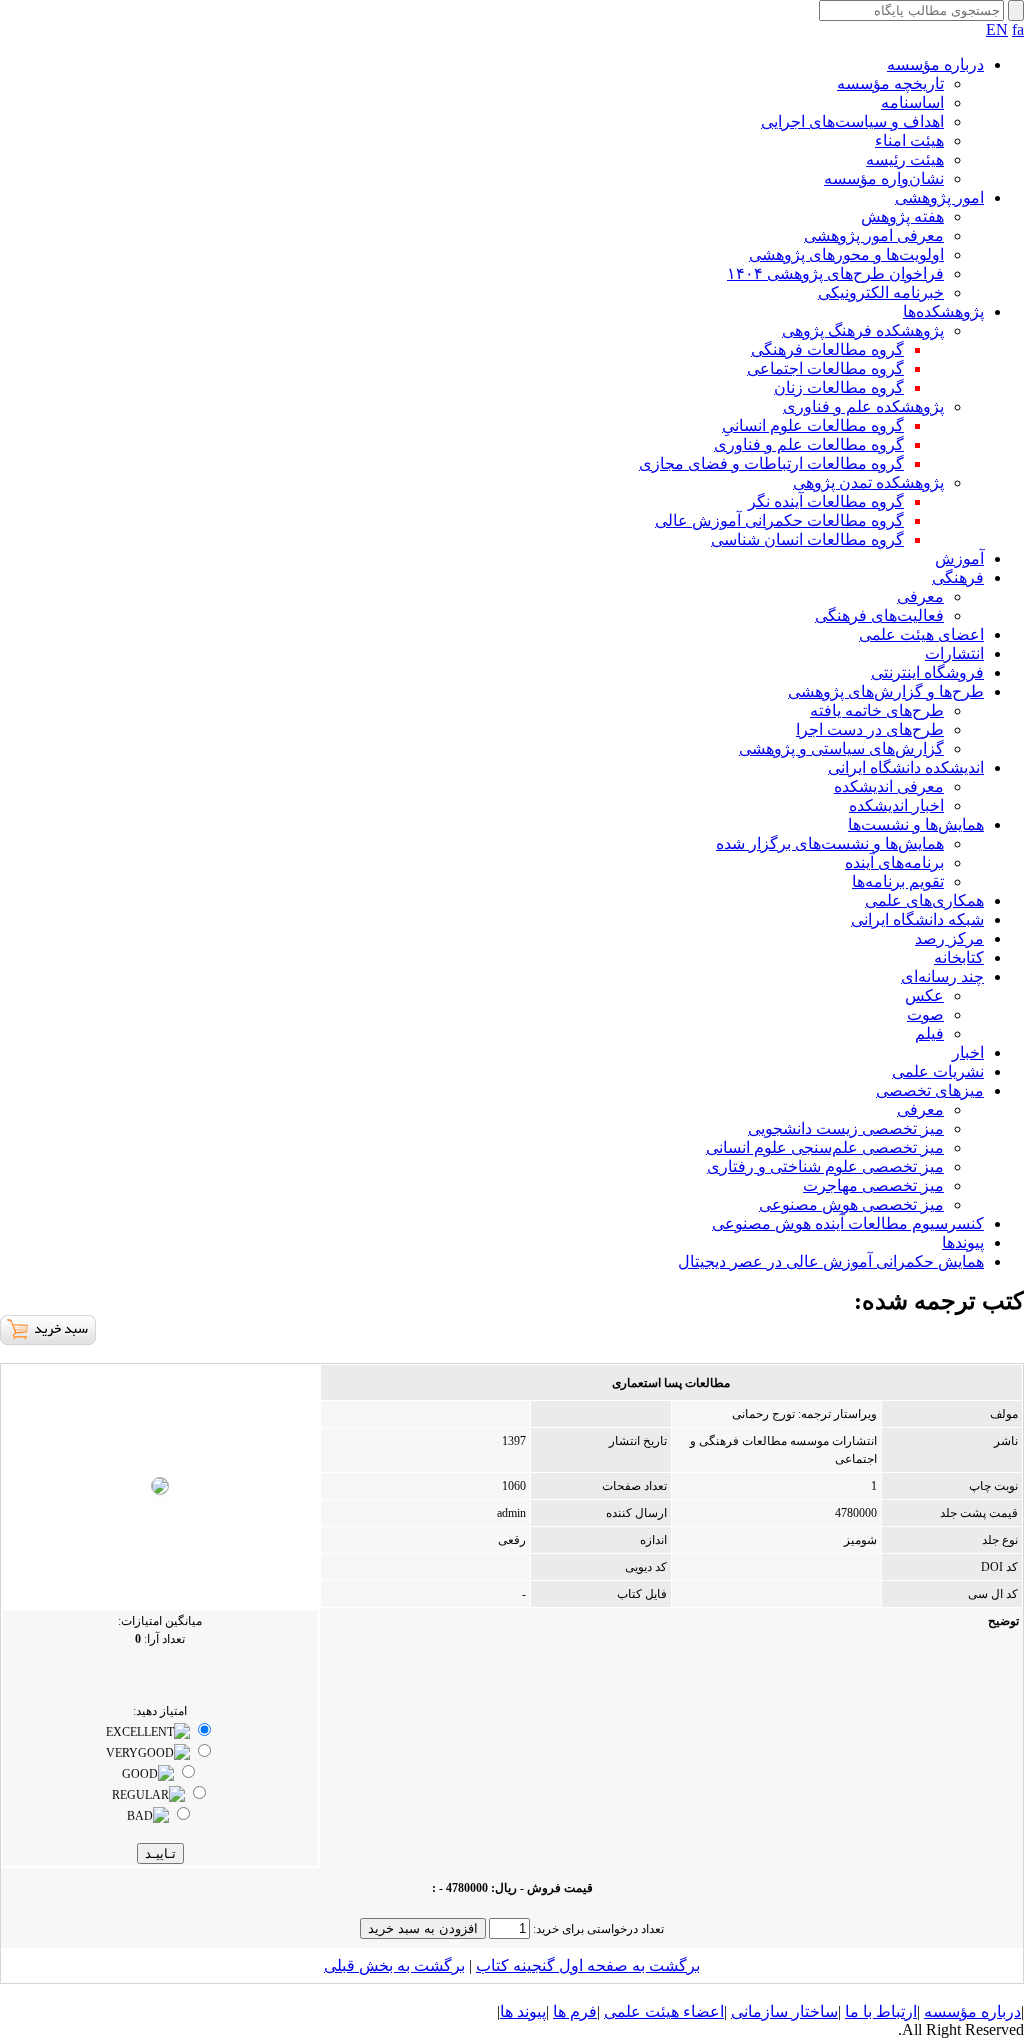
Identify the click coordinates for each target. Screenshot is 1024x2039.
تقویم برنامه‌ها (898, 881)
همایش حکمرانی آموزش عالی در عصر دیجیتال (831, 1261)
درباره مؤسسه (935, 64)
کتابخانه (959, 957)
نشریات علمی (938, 1071)
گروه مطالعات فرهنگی (827, 349)
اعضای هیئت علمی (921, 634)
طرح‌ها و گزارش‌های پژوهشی (886, 691)
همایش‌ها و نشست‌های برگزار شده (830, 843)
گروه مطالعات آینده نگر (826, 501)
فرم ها (575, 2011)
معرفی (920, 596)
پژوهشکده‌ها (943, 311)
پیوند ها (523, 2011)
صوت (925, 1014)
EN (997, 29)
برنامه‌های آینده (894, 862)
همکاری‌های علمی (924, 900)
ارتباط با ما (881, 2011)
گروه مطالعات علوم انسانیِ (813, 425)
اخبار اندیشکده (896, 805)
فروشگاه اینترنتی (927, 672)
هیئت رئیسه (905, 159)
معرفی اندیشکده (889, 786)
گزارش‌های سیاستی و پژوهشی (841, 748)
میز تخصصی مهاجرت (873, 1185)
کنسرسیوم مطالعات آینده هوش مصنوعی (848, 1223)
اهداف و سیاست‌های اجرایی (852, 121)
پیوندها (963, 1242)
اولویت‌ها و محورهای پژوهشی (846, 254)
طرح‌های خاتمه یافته (877, 710)
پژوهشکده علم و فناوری (863, 406)
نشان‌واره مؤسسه (884, 178)
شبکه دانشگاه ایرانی (917, 919)
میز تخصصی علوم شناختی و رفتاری (825, 1166)
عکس (924, 995)
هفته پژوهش (902, 216)
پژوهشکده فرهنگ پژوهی (863, 330)
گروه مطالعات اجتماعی (825, 368)
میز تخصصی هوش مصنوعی (851, 1204)
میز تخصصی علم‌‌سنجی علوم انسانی (825, 1147)
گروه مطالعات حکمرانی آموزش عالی (779, 520)
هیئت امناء (909, 140)
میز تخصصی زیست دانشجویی (846, 1128)
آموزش (959, 558)
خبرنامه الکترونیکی (881, 292)
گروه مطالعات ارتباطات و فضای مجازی (771, 463)
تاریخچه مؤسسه (890, 83)
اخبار (968, 1052)
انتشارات (954, 653)
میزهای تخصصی (930, 1090)
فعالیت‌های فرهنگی (879, 615)
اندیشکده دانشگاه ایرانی (906, 767)
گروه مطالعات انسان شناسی (807, 539)
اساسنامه (912, 102)
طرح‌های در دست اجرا (870, 729)
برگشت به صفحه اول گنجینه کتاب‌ (588, 1965)
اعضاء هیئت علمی (664, 2011)
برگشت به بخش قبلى (394, 1965)
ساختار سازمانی (784, 2011)
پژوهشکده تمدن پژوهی (868, 482)
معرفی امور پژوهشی (874, 235)
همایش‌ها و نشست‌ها (916, 824)
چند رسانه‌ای (942, 976)
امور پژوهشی (939, 197)
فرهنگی (958, 577)
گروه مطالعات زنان (839, 387)
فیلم (929, 1033)
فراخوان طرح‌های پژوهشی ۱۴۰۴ (835, 273)
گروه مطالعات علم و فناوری (809, 444)
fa (1018, 29)
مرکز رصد (949, 938)
